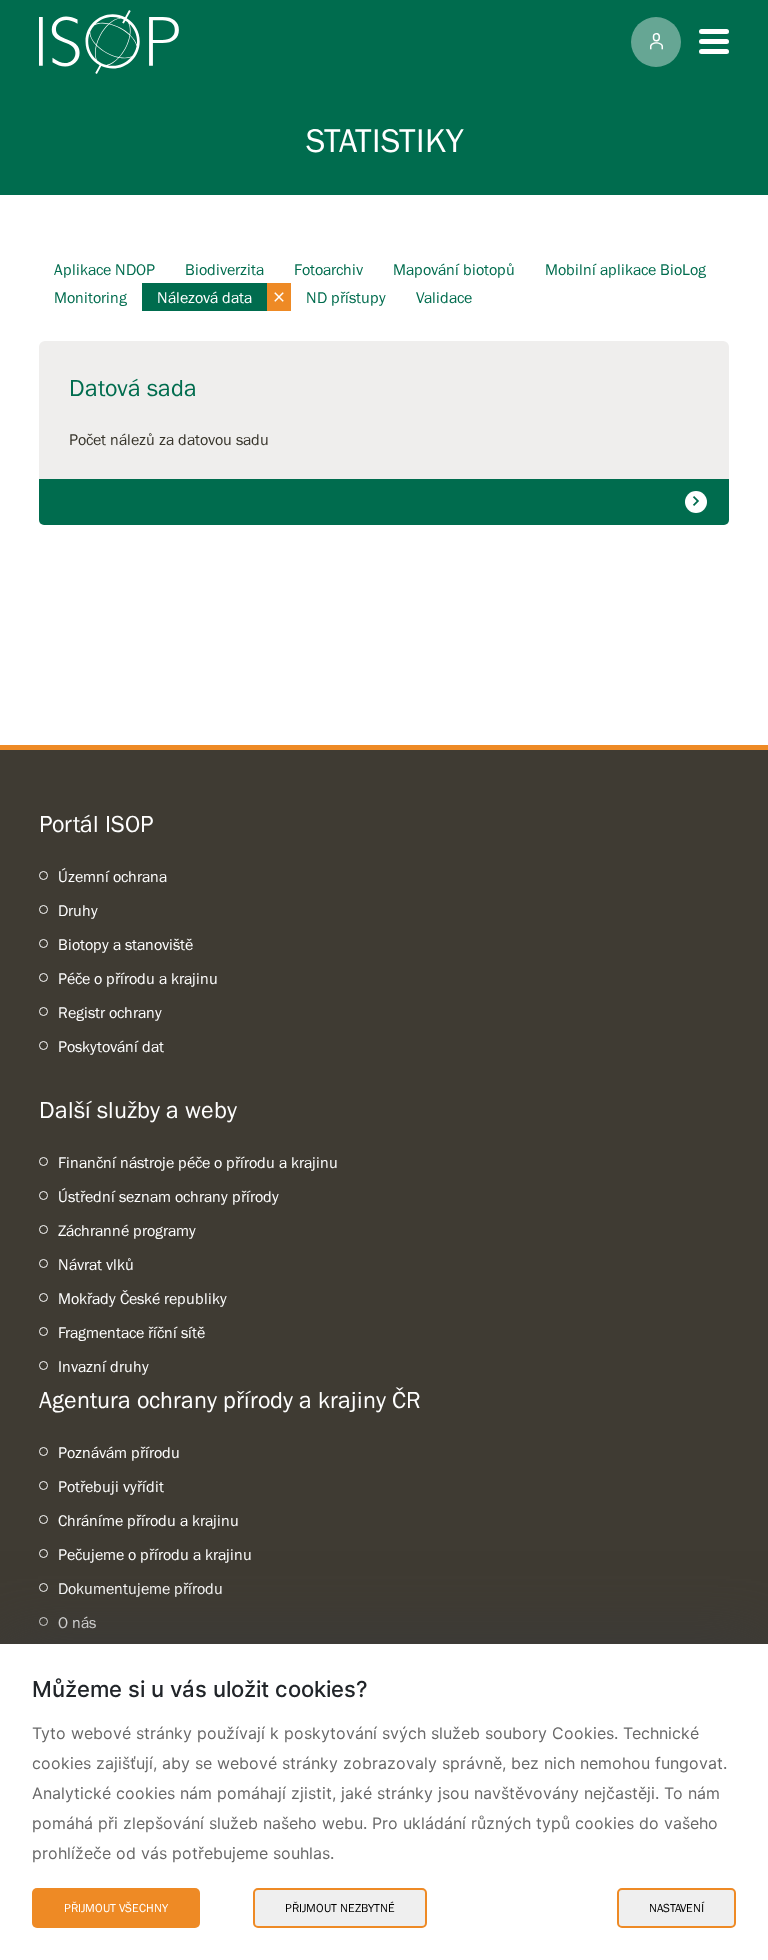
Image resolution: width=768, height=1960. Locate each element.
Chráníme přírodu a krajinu (148, 1520)
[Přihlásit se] (656, 42)
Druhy (78, 910)
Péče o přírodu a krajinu (138, 978)
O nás (77, 1622)
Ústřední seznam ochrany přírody (168, 1196)
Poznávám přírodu (119, 1452)
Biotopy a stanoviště (125, 944)
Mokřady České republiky (142, 1298)
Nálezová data (204, 297)
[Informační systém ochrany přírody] (109, 42)
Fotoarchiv (328, 269)
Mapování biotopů (454, 269)
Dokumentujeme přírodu (140, 1588)
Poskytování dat (111, 1046)
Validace (444, 297)
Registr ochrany (110, 1012)
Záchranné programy (127, 1230)
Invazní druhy (103, 1366)
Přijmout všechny (116, 1908)
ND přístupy (346, 297)
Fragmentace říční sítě (131, 1332)
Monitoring (90, 297)
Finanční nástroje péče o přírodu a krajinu (198, 1162)
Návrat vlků (96, 1264)
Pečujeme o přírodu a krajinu (155, 1554)
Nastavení (676, 1908)
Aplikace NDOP (104, 269)
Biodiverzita (224, 269)
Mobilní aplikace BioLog (625, 269)
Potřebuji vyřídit (111, 1486)
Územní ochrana (112, 876)
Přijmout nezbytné (340, 1908)
